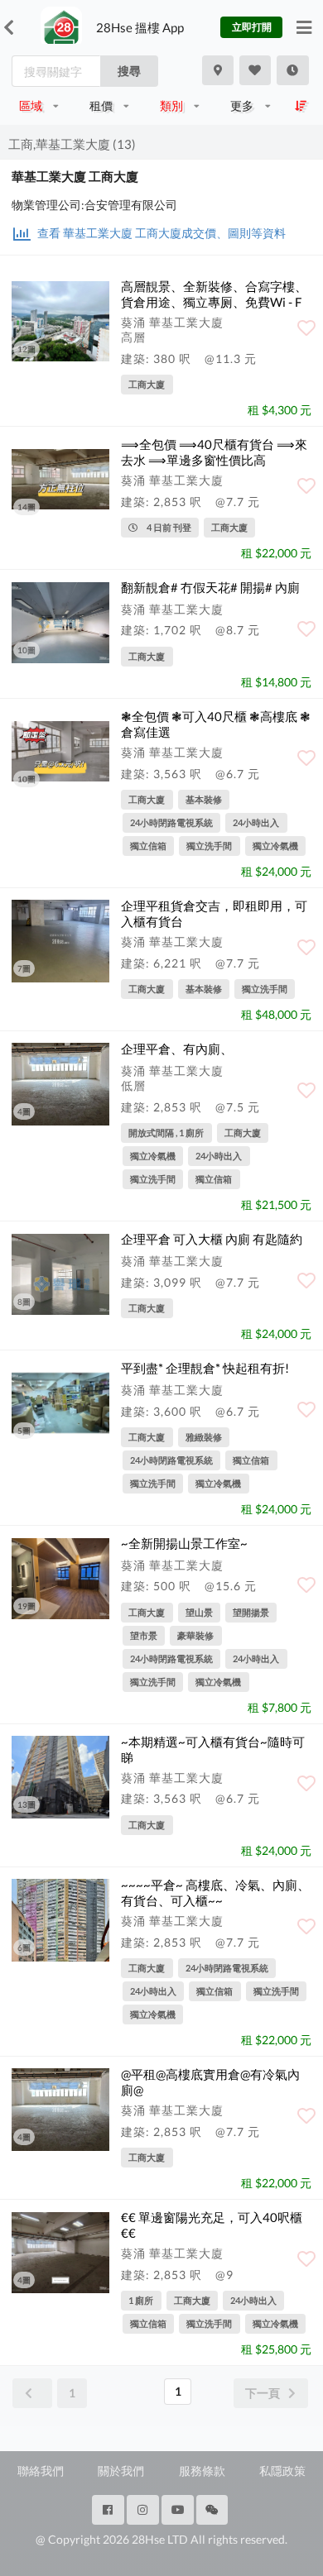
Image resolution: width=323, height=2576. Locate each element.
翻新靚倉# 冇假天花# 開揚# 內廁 (210, 587)
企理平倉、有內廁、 (177, 1049)
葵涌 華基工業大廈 (172, 322)
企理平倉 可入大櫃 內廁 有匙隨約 (212, 1239)
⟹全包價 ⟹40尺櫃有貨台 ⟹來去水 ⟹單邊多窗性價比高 (214, 452)
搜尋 (129, 71)
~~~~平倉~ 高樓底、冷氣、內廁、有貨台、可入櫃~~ (215, 1893)
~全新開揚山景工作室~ (184, 1543)
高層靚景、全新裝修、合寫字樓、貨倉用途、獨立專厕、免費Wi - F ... (214, 302)
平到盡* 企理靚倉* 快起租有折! (205, 1368)
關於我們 (121, 2471)
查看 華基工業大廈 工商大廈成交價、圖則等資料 (160, 233)
